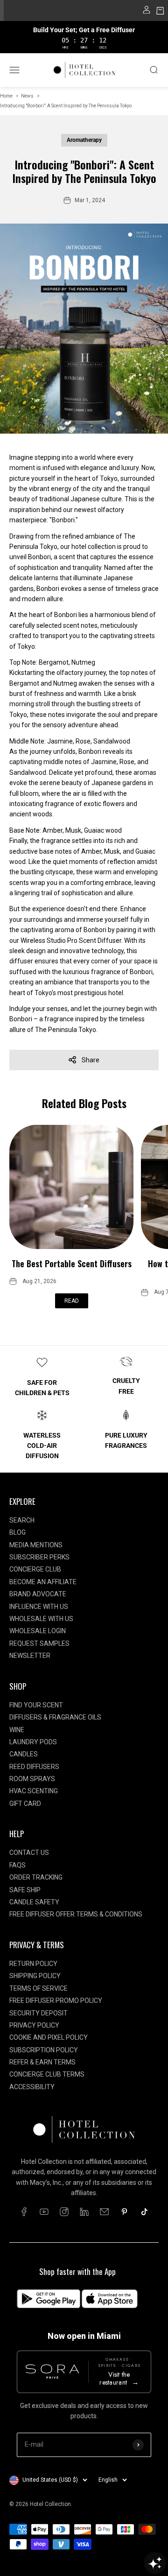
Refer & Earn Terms (42, 2062)
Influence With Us (39, 1607)
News (27, 96)
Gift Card (25, 1804)
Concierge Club (35, 1569)
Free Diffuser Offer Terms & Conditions (76, 1914)
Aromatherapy (84, 140)
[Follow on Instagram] (64, 2212)
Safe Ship (25, 1890)
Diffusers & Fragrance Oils (55, 1717)
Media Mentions (36, 1545)
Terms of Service (38, 1988)
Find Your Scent (36, 1705)
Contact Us (29, 1853)
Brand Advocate (38, 1594)
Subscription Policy (44, 2050)
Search (22, 1520)
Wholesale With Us (41, 1619)
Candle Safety (34, 1902)
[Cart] (160, 12)
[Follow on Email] (104, 2212)
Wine (17, 1730)
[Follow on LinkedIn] (84, 2212)
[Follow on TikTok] (144, 2212)
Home (6, 96)
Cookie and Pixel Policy (49, 2037)
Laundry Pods (33, 1742)
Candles (24, 1754)
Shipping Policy (35, 1976)
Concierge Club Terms (47, 2074)
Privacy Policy (34, 2025)
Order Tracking (36, 1877)
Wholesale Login (38, 1631)
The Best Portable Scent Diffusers (72, 1263)
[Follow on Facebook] (24, 2212)
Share (91, 1060)
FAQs (17, 1865)
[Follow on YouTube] (44, 2212)
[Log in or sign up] (147, 12)
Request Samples (39, 1643)
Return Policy (33, 1964)
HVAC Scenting (34, 1791)
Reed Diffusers (34, 1767)
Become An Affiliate (43, 1582)
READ (72, 1301)
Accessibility (32, 2087)
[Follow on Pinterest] (124, 2212)
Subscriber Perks (39, 1557)
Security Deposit (38, 2013)
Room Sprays (32, 1779)
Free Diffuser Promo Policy (56, 2000)
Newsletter (30, 1656)
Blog (17, 1532)
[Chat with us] (155, 2563)
